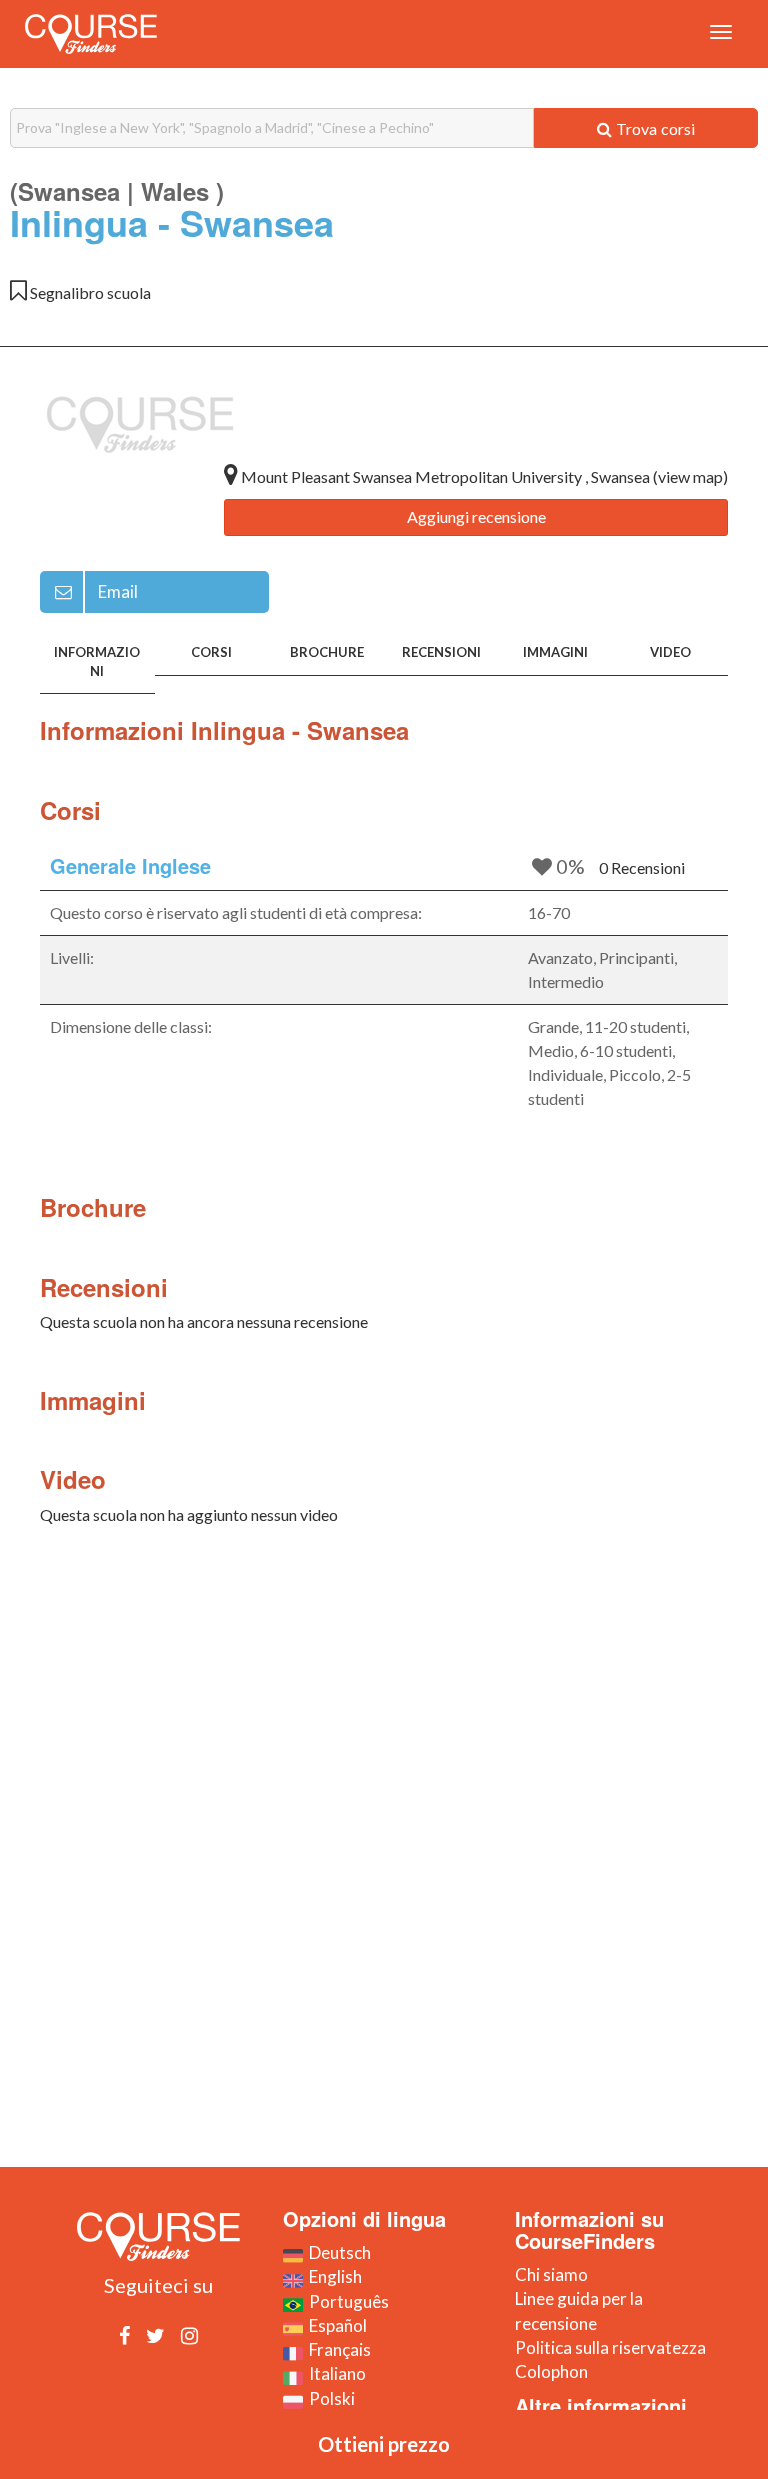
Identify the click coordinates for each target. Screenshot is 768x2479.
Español (335, 2325)
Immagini (555, 652)
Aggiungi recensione (476, 516)
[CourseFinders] (91, 34)
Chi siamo (551, 2274)
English (332, 2276)
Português (346, 2301)
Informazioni (97, 661)
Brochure (327, 652)
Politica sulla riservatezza (610, 2347)
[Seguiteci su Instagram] (189, 2335)
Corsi (211, 652)
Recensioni (441, 652)
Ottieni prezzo (384, 2444)
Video (670, 652)
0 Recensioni (642, 867)
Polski (329, 2398)
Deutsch (337, 2252)
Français (337, 2349)
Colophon (551, 2371)
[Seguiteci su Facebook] (124, 2335)
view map (690, 476)
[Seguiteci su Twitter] (155, 2335)
